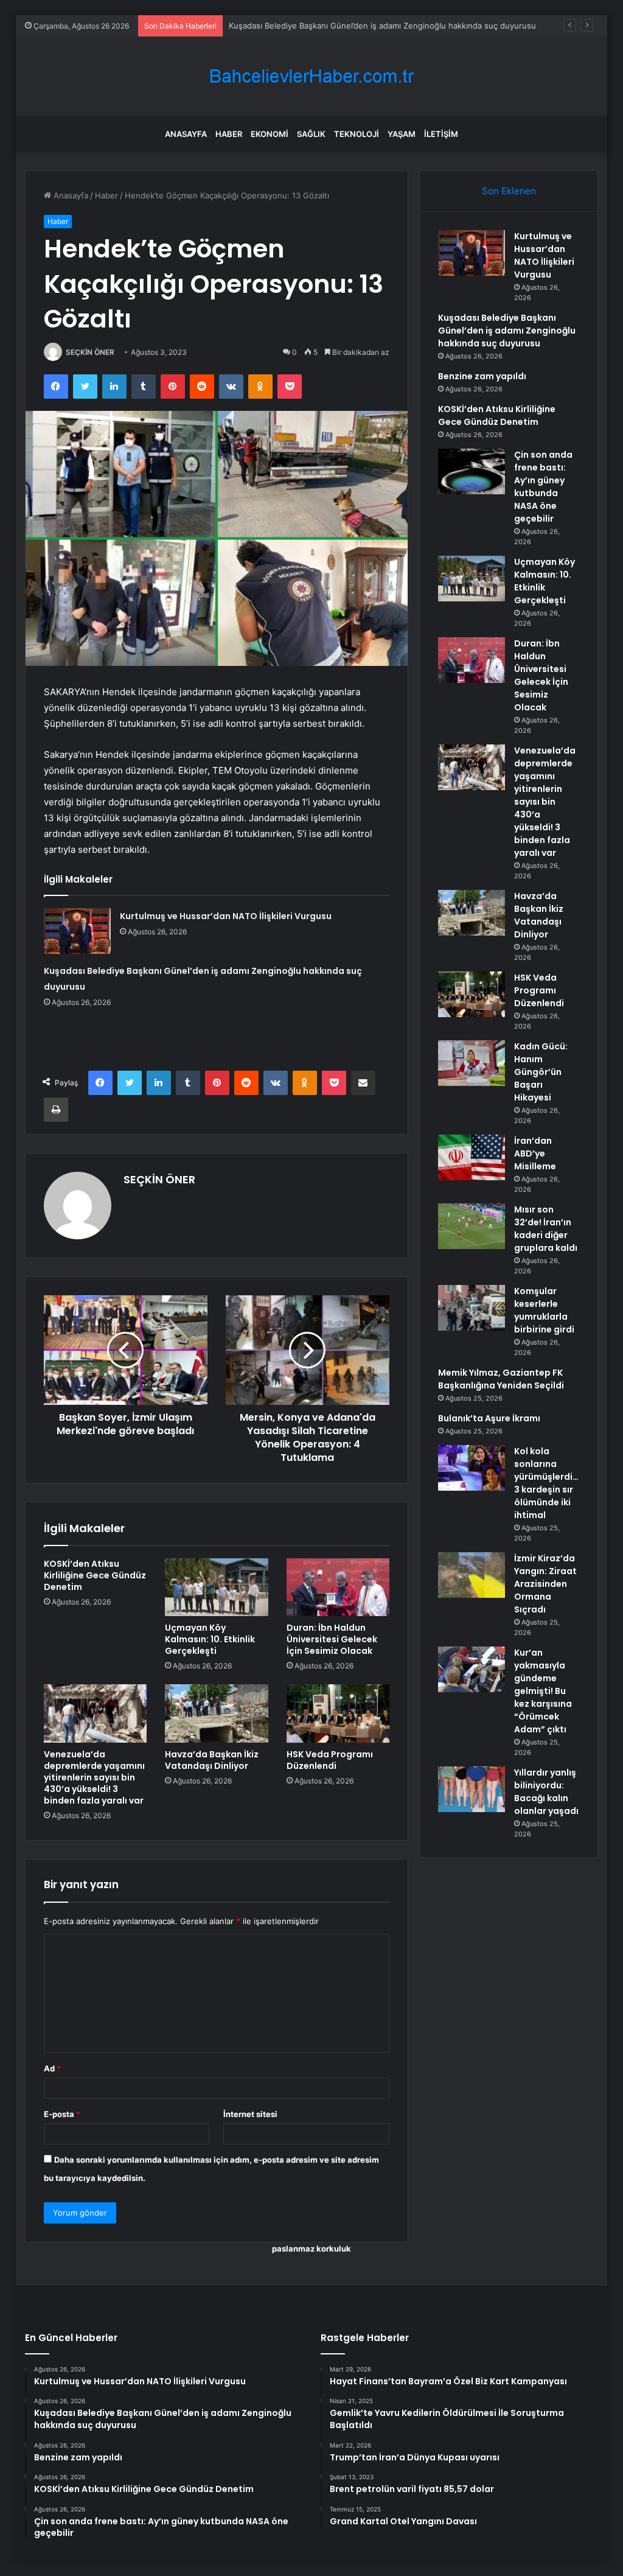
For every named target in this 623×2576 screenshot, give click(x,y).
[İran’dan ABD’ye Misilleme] (472, 1157)
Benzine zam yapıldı (266, 26)
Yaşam (402, 134)
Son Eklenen (509, 191)
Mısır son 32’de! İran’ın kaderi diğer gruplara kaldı (546, 1229)
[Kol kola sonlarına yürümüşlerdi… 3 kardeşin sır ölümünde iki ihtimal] (472, 1468)
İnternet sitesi (250, 2114)
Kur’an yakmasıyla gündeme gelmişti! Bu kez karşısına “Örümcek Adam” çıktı (543, 1691)
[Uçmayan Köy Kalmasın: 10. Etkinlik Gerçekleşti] (217, 1587)
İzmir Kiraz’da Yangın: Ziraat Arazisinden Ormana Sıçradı (545, 1584)
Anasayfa (186, 134)
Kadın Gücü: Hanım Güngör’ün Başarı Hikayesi (541, 1072)
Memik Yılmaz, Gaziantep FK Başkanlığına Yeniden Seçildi (501, 1379)
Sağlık (311, 134)
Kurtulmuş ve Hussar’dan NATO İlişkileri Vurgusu (226, 916)
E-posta (62, 2114)
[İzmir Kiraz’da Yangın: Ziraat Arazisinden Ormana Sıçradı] (472, 1575)
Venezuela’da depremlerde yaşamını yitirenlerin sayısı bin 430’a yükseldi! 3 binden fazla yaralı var (94, 1777)
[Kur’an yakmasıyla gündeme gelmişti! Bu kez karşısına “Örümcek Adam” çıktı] (472, 1669)
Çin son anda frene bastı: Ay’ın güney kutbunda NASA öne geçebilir (543, 487)
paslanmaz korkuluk (311, 2249)
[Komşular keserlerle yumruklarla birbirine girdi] (472, 1308)
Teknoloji (357, 134)
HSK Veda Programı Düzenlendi (330, 1760)
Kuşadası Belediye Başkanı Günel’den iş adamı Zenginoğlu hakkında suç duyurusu (507, 331)
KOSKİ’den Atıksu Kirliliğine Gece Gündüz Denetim (95, 1575)
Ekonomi (270, 134)
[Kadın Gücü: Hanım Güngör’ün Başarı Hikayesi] (472, 1063)
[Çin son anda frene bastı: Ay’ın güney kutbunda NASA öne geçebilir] (472, 471)
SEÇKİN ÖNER (90, 352)
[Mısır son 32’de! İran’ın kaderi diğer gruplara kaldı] (472, 1226)
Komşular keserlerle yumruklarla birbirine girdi (544, 1310)
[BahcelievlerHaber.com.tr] (311, 76)
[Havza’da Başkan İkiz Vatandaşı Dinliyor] (217, 1713)
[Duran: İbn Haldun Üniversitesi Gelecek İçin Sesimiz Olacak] (338, 1587)
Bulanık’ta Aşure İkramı (489, 1418)
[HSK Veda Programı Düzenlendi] (338, 1713)
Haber (229, 134)
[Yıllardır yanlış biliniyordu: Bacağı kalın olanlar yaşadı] (472, 1789)
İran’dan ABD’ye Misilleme (535, 1153)
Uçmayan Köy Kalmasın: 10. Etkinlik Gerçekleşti (210, 1639)
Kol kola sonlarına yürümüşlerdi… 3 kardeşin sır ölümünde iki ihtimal (546, 1483)
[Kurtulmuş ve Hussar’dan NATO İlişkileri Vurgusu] (77, 931)
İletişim (441, 134)
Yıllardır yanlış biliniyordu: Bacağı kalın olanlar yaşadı (546, 1792)
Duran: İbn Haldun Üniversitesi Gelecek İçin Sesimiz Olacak (332, 1639)
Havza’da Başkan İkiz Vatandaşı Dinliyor (212, 1760)
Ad (52, 2068)
